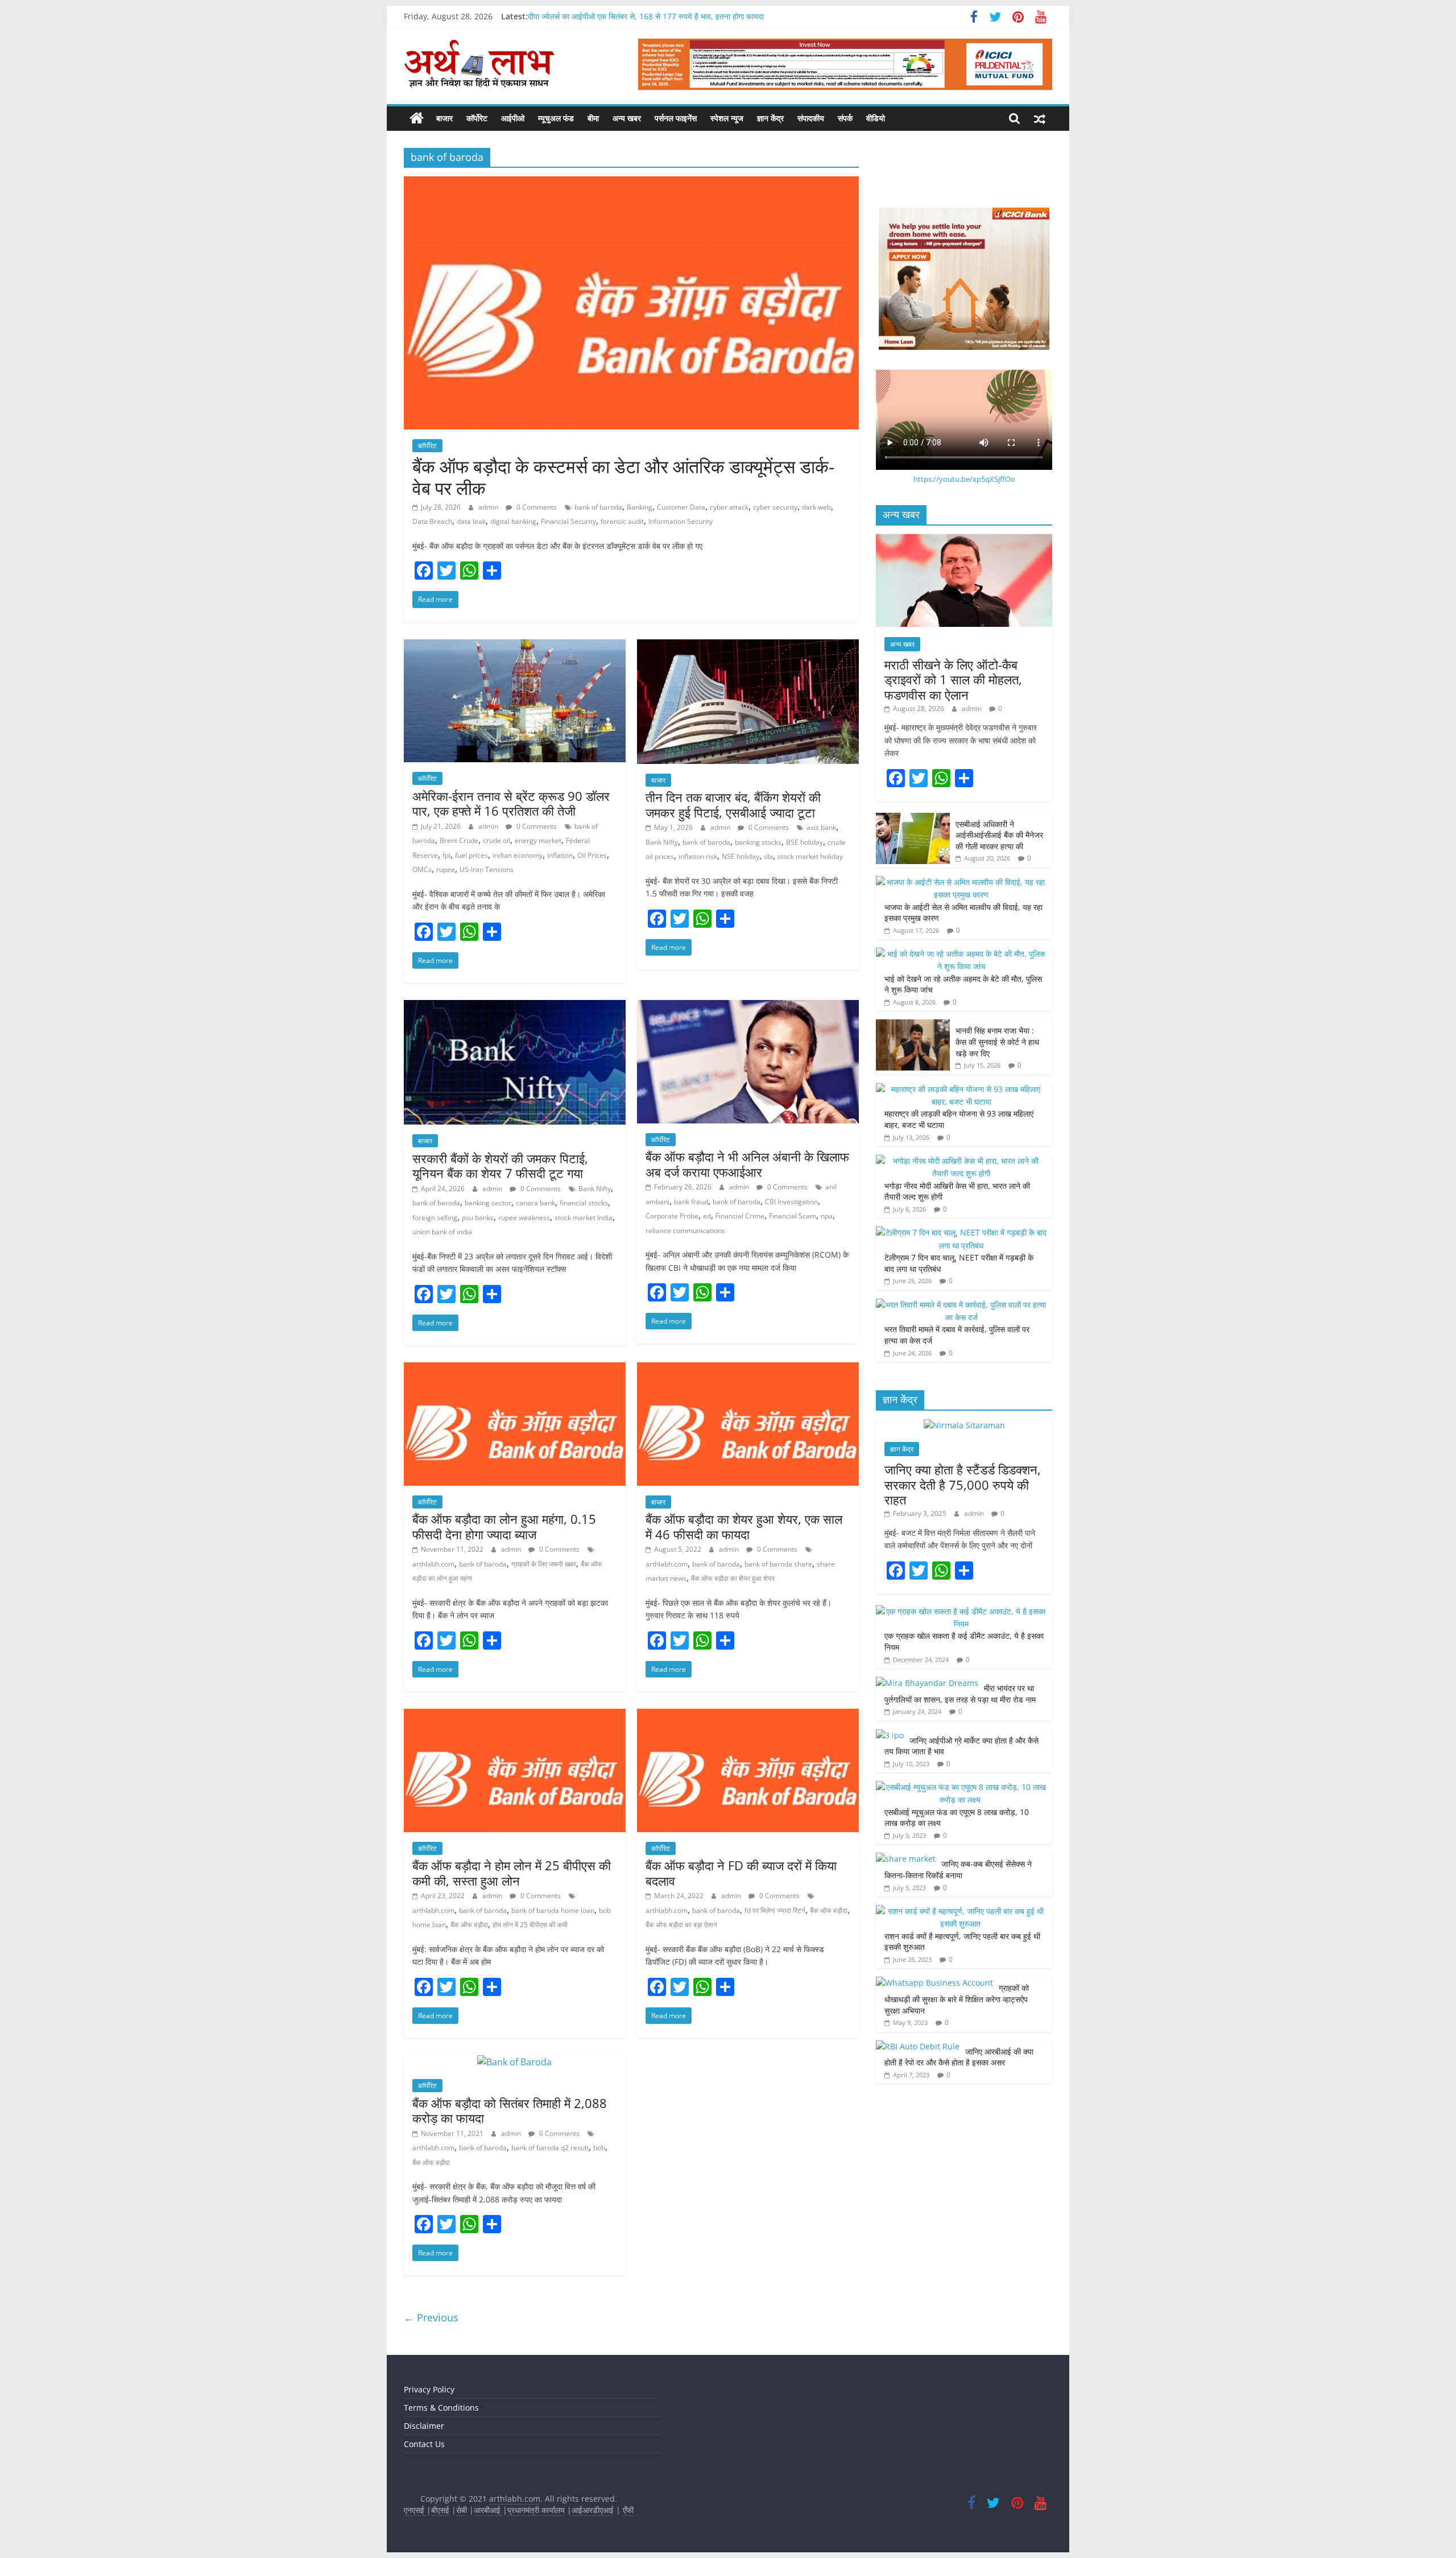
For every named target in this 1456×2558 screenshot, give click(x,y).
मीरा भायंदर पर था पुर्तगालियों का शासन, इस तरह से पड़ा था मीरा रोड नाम (961, 1694)
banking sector (488, 1203)
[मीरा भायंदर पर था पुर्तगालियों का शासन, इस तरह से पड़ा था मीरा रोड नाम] (927, 1683)
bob (599, 2148)
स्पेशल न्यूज (727, 118)
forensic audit (622, 521)
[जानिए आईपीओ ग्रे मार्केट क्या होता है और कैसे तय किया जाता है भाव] (890, 1735)
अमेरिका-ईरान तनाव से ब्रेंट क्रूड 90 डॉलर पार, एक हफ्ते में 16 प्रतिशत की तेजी (511, 803)
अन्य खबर (627, 118)
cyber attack (729, 507)
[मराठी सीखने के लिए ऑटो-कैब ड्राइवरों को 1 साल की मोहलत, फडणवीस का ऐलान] (964, 540)
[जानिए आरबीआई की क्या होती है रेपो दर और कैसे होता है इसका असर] (918, 2046)
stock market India (584, 1218)
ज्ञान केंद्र (770, 118)
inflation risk (698, 856)
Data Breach (432, 521)
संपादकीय (811, 118)
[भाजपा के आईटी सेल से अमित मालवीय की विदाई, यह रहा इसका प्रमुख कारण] (961, 882)
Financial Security (568, 521)
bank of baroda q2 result (550, 2148)
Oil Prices (592, 855)
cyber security (775, 507)
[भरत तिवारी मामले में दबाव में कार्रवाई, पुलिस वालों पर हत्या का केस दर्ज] (961, 1305)
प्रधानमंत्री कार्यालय (536, 2510)
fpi (446, 855)
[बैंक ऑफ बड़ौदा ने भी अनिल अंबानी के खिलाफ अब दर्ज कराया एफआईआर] (748, 1007)
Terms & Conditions (441, 2408)
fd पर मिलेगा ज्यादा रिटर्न (775, 1910)
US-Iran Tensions (487, 869)
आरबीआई (488, 2510)
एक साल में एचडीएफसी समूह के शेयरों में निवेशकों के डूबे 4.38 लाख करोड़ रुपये (639, 16)
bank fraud (691, 1202)
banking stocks (758, 842)
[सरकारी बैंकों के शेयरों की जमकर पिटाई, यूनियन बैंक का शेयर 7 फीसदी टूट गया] (515, 1007)
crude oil (497, 840)
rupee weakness (524, 1218)
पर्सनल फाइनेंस (676, 118)
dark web (816, 507)
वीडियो (876, 118)
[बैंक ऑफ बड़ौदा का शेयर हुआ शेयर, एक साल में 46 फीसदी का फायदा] (748, 1369)
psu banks (478, 1218)
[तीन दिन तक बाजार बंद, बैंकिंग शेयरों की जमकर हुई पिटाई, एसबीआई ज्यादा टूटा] (748, 646)
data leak (471, 521)
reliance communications (685, 1231)
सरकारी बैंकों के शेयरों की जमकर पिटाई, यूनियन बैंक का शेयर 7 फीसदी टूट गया (500, 1166)
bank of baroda (598, 507)
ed (707, 1216)
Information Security (681, 521)
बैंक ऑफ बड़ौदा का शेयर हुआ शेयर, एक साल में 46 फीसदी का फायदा (744, 1526)
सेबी (462, 2510)
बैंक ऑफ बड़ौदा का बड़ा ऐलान (681, 1925)
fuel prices (471, 855)
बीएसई (440, 2510)
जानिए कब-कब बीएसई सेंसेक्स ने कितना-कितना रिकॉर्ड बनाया (958, 1869)
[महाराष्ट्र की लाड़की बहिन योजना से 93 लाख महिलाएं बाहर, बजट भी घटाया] (961, 1089)
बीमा (593, 118)
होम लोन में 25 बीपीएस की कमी (530, 1925)
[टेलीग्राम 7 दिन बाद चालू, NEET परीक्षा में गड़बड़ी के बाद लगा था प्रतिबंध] (961, 1232)
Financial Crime (740, 1216)
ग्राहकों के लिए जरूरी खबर (544, 1564)
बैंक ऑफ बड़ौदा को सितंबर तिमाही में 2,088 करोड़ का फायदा (510, 2110)
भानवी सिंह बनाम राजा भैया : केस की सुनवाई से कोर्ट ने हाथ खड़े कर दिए (997, 1042)
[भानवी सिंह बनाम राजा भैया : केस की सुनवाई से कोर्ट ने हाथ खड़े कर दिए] (913, 1025)
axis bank (821, 827)
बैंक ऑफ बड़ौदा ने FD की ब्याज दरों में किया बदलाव (741, 1873)
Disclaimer (424, 2426)
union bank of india (442, 1232)
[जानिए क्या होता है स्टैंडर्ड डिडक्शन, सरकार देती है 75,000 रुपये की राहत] (964, 1425)
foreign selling (435, 1218)
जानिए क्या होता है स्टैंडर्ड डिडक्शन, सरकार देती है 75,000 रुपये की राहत (963, 1484)
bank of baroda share (778, 1564)
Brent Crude (459, 840)
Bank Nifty (662, 842)
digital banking (513, 521)
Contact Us (424, 2444)
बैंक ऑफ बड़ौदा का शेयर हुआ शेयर (733, 1578)
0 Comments (536, 507)
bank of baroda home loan (553, 1910)
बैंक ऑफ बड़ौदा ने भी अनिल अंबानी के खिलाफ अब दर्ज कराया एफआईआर (747, 1164)
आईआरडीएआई (593, 2510)
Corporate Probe (672, 1216)
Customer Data (681, 507)
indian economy (518, 855)
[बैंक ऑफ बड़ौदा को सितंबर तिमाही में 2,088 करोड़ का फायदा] (514, 2062)
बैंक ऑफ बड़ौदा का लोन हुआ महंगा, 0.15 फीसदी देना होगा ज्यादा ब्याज (504, 1526)
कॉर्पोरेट (477, 118)
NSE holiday (741, 856)
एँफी (628, 2510)
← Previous (431, 2317)
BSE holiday (804, 842)
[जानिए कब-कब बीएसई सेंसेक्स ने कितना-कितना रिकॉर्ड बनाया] (906, 1859)
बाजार (444, 118)
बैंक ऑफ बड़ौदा (469, 1925)
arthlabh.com (433, 1564)
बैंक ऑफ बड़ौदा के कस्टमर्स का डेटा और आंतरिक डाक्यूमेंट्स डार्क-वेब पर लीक (623, 477)
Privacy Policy (429, 2389)
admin (489, 507)
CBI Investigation (791, 1202)
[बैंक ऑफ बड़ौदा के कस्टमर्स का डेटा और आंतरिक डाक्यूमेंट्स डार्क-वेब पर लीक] (631, 183)
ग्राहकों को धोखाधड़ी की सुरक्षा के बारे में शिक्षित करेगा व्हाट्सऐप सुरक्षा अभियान (957, 1999)
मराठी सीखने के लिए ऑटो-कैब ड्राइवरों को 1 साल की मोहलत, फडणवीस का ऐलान (953, 679)
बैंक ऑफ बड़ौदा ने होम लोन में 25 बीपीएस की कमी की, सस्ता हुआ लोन (512, 1873)
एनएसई (415, 2510)
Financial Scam (793, 1216)
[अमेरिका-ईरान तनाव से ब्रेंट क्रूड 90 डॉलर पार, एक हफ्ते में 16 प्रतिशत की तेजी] (515, 646)
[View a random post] (1040, 118)
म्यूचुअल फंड (556, 118)
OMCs (422, 869)
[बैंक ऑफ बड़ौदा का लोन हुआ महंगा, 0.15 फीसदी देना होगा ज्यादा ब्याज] (515, 1369)
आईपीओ (513, 118)
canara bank (535, 1203)
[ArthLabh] (417, 118)
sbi (768, 856)
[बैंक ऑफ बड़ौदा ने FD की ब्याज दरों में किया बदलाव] (748, 1716)
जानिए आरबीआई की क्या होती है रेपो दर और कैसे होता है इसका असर (959, 2057)
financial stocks (584, 1203)
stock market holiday (810, 856)
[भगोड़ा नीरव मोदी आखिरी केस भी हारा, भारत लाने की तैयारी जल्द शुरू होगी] (961, 1161)
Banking (640, 507)
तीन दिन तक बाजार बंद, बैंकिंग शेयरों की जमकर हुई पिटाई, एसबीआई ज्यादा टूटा (733, 804)
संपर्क (845, 118)
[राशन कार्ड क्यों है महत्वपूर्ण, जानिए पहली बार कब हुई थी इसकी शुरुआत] (961, 1911)
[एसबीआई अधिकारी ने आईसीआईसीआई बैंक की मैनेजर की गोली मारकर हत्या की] (913, 819)
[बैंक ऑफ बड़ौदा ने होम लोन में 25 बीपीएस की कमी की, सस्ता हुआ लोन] (515, 1716)
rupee (446, 869)
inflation (560, 855)
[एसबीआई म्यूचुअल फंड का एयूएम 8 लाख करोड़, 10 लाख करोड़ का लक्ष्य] (961, 1787)
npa (827, 1216)
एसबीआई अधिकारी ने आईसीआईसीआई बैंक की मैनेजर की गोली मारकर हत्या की (999, 835)
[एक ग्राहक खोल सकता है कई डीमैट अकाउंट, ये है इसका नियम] (961, 1611)
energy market (538, 840)
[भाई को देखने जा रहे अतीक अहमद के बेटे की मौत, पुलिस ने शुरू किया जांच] (961, 954)
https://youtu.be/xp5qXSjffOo (964, 479)
